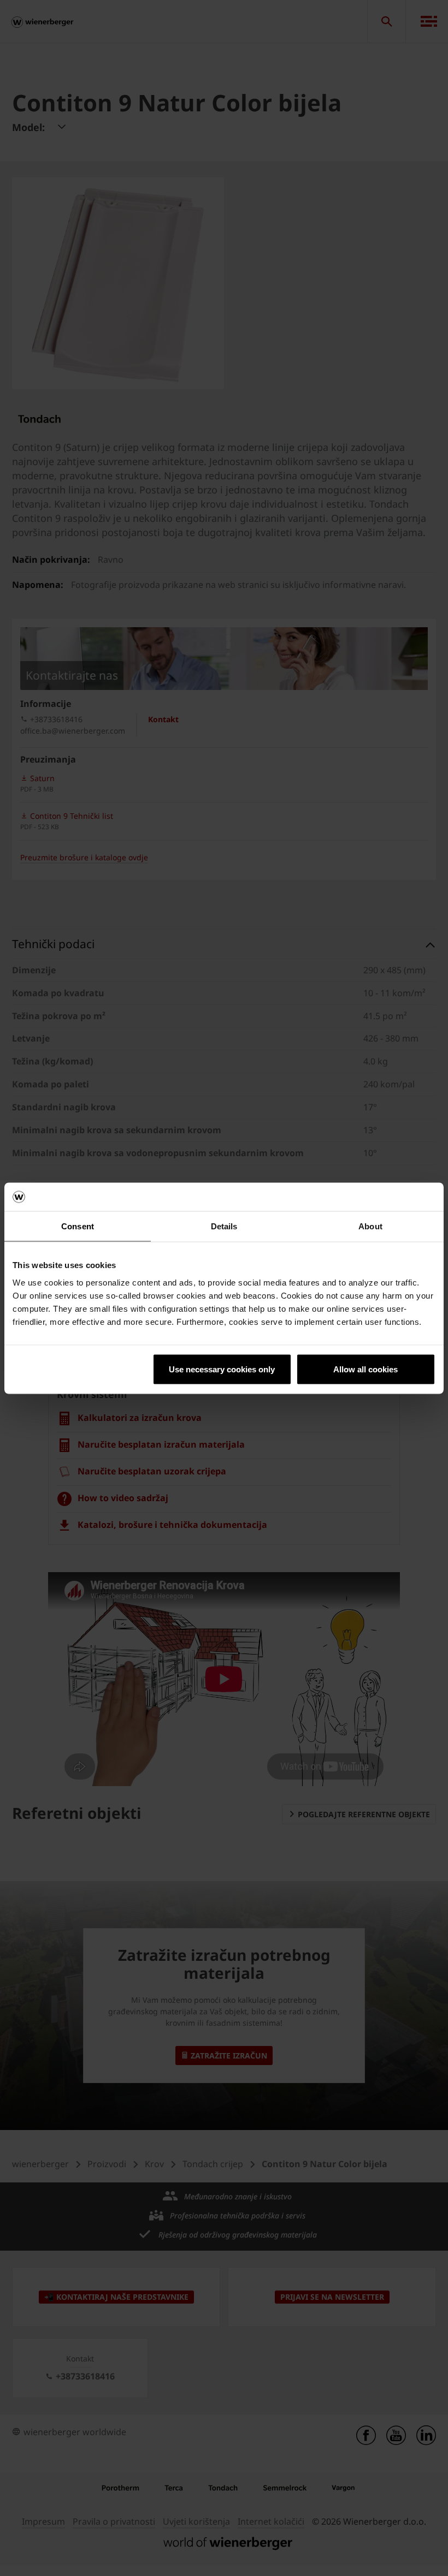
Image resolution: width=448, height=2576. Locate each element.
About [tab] (370, 1226)
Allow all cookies (366, 1369)
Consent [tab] (78, 1226)
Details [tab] (224, 1226)
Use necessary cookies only (222, 1369)
